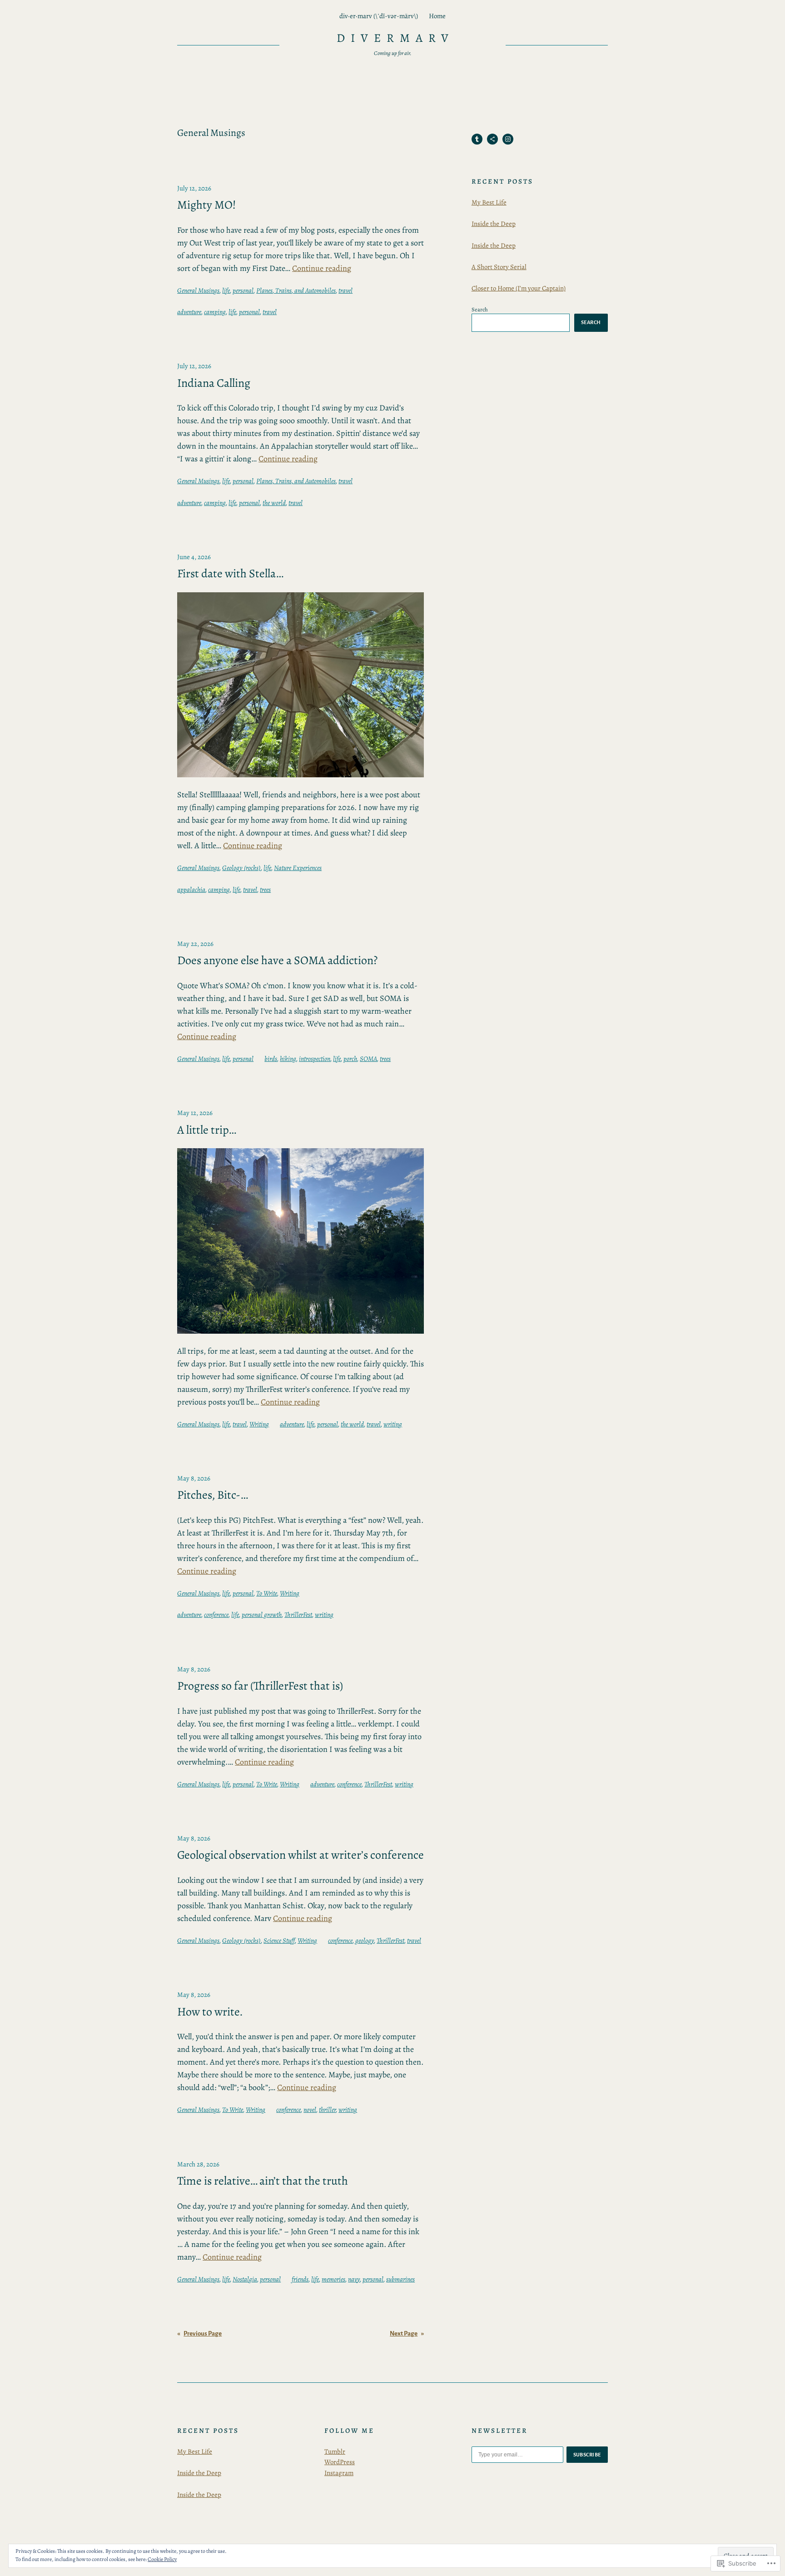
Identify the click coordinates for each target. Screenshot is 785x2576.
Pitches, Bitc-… (213, 1495)
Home (437, 16)
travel (345, 290)
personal (243, 290)
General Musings (198, 290)
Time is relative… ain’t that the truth (263, 2181)
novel (310, 2110)
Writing (259, 1424)
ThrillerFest (298, 1615)
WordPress (340, 2462)
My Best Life (489, 202)
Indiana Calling (214, 383)
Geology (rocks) (241, 868)
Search (480, 309)
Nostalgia (245, 2279)
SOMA (368, 1059)
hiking (288, 1059)
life (226, 290)
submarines (400, 2279)
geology (365, 1941)
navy (354, 2279)
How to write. (210, 2012)
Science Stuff (279, 1941)
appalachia (191, 890)
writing (393, 1424)
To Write (267, 1593)
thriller (327, 2110)
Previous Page (199, 2333)
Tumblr (335, 2451)
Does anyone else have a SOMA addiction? (277, 960)
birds (271, 1059)
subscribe (587, 2455)
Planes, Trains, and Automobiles (296, 290)
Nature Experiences (298, 868)
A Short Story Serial (499, 267)
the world (274, 503)
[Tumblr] (477, 139)
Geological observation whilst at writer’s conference (301, 1855)
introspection (315, 1059)
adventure (189, 312)
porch (350, 1059)
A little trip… (207, 1130)
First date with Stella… (230, 574)
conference (216, 1615)
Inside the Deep (494, 224)
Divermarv (395, 38)
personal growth (262, 1615)
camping (215, 312)
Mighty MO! (206, 205)
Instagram (339, 2473)
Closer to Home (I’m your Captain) (519, 288)
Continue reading (322, 268)
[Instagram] (508, 139)
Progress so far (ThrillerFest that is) (260, 1686)
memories (333, 2279)
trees (265, 890)
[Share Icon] (492, 139)
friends (300, 2279)
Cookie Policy (162, 2559)
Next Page (407, 2333)
